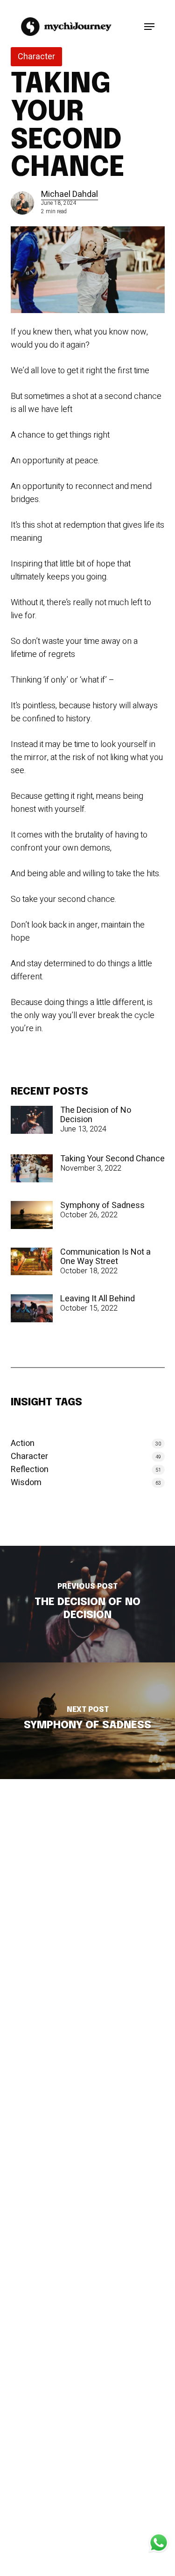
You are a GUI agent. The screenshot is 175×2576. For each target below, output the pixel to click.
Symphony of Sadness (102, 1206)
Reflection (30, 1470)
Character (36, 57)
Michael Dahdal (70, 194)
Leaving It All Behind (98, 1299)
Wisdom (26, 1483)
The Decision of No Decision (96, 1115)
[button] (149, 27)
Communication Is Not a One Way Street (105, 1257)
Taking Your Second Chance (112, 1159)
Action (23, 1444)
